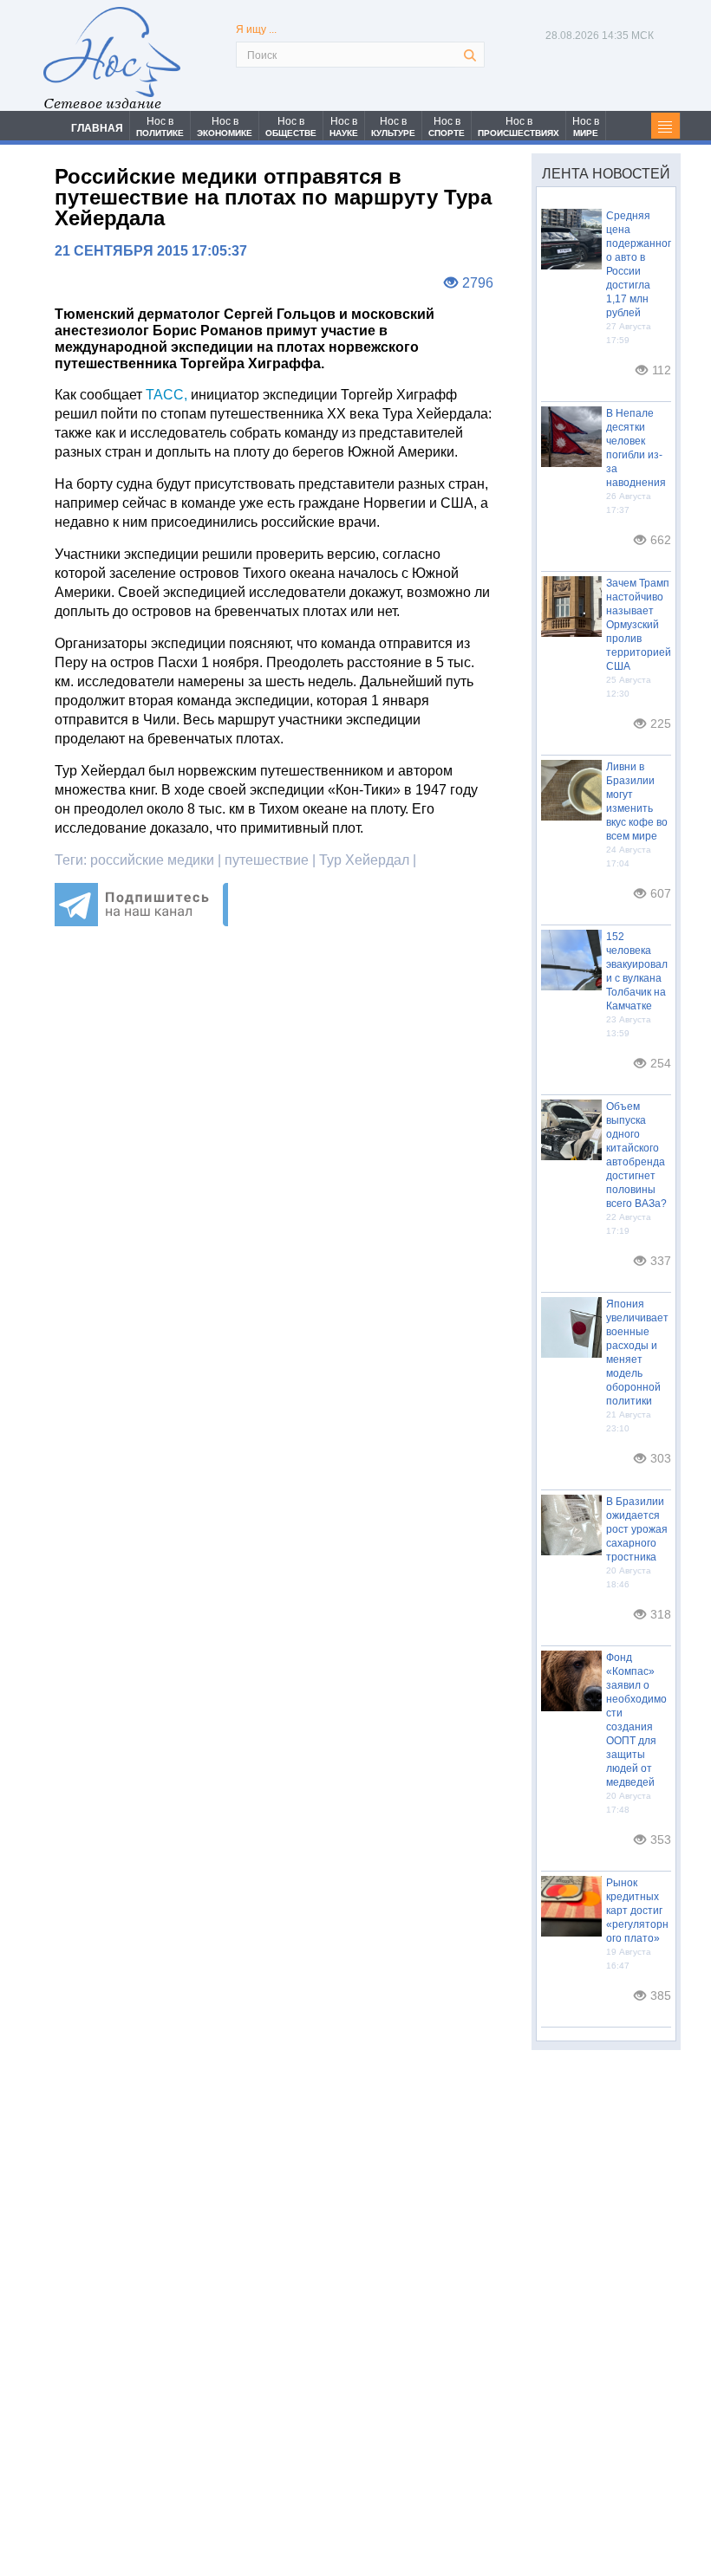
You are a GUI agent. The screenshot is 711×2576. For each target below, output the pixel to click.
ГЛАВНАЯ (97, 128)
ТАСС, (166, 395)
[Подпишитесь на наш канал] (141, 921)
